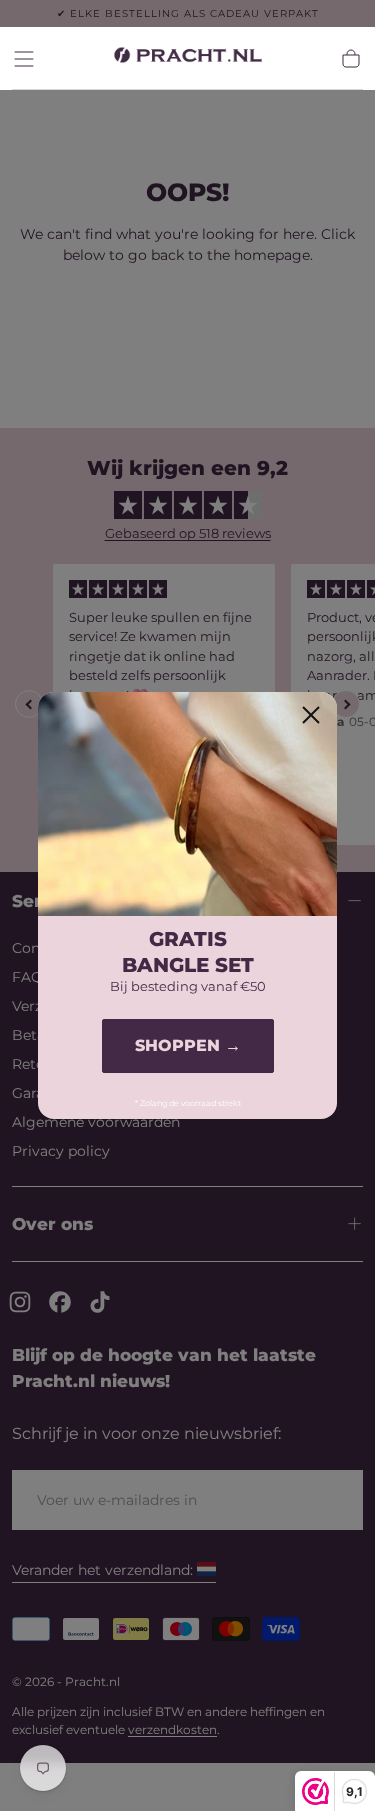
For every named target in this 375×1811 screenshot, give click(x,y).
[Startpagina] (188, 58)
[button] (24, 59)
